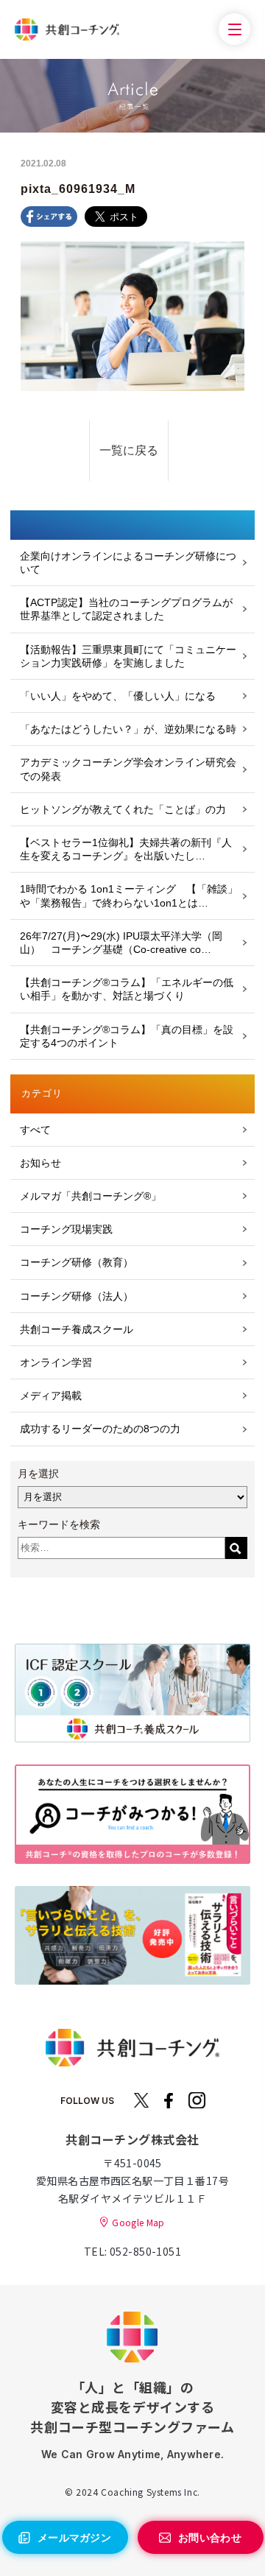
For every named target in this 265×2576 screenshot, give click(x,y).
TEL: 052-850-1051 (132, 2251)
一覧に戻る (129, 450)
